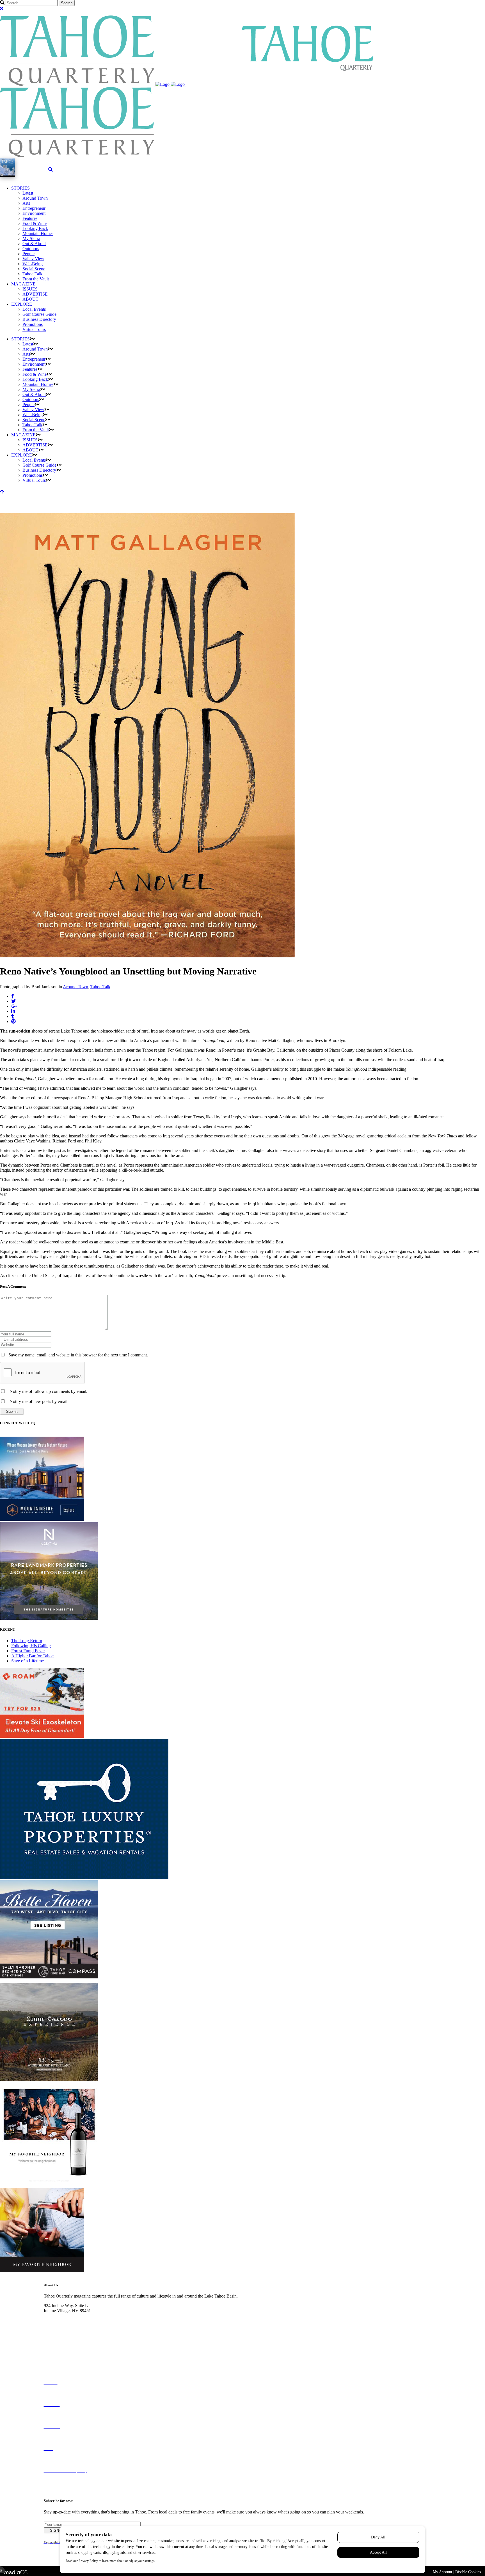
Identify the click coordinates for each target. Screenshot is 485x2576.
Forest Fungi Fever (28, 1651)
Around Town (76, 987)
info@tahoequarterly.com (66, 2321)
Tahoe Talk (100, 987)
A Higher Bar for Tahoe (32, 1656)
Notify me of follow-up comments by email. (48, 1391)
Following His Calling (31, 1646)
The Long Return (27, 1641)
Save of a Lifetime (28, 1661)
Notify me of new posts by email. (39, 1401)
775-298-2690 (56, 2316)
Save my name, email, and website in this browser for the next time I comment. (78, 1355)
